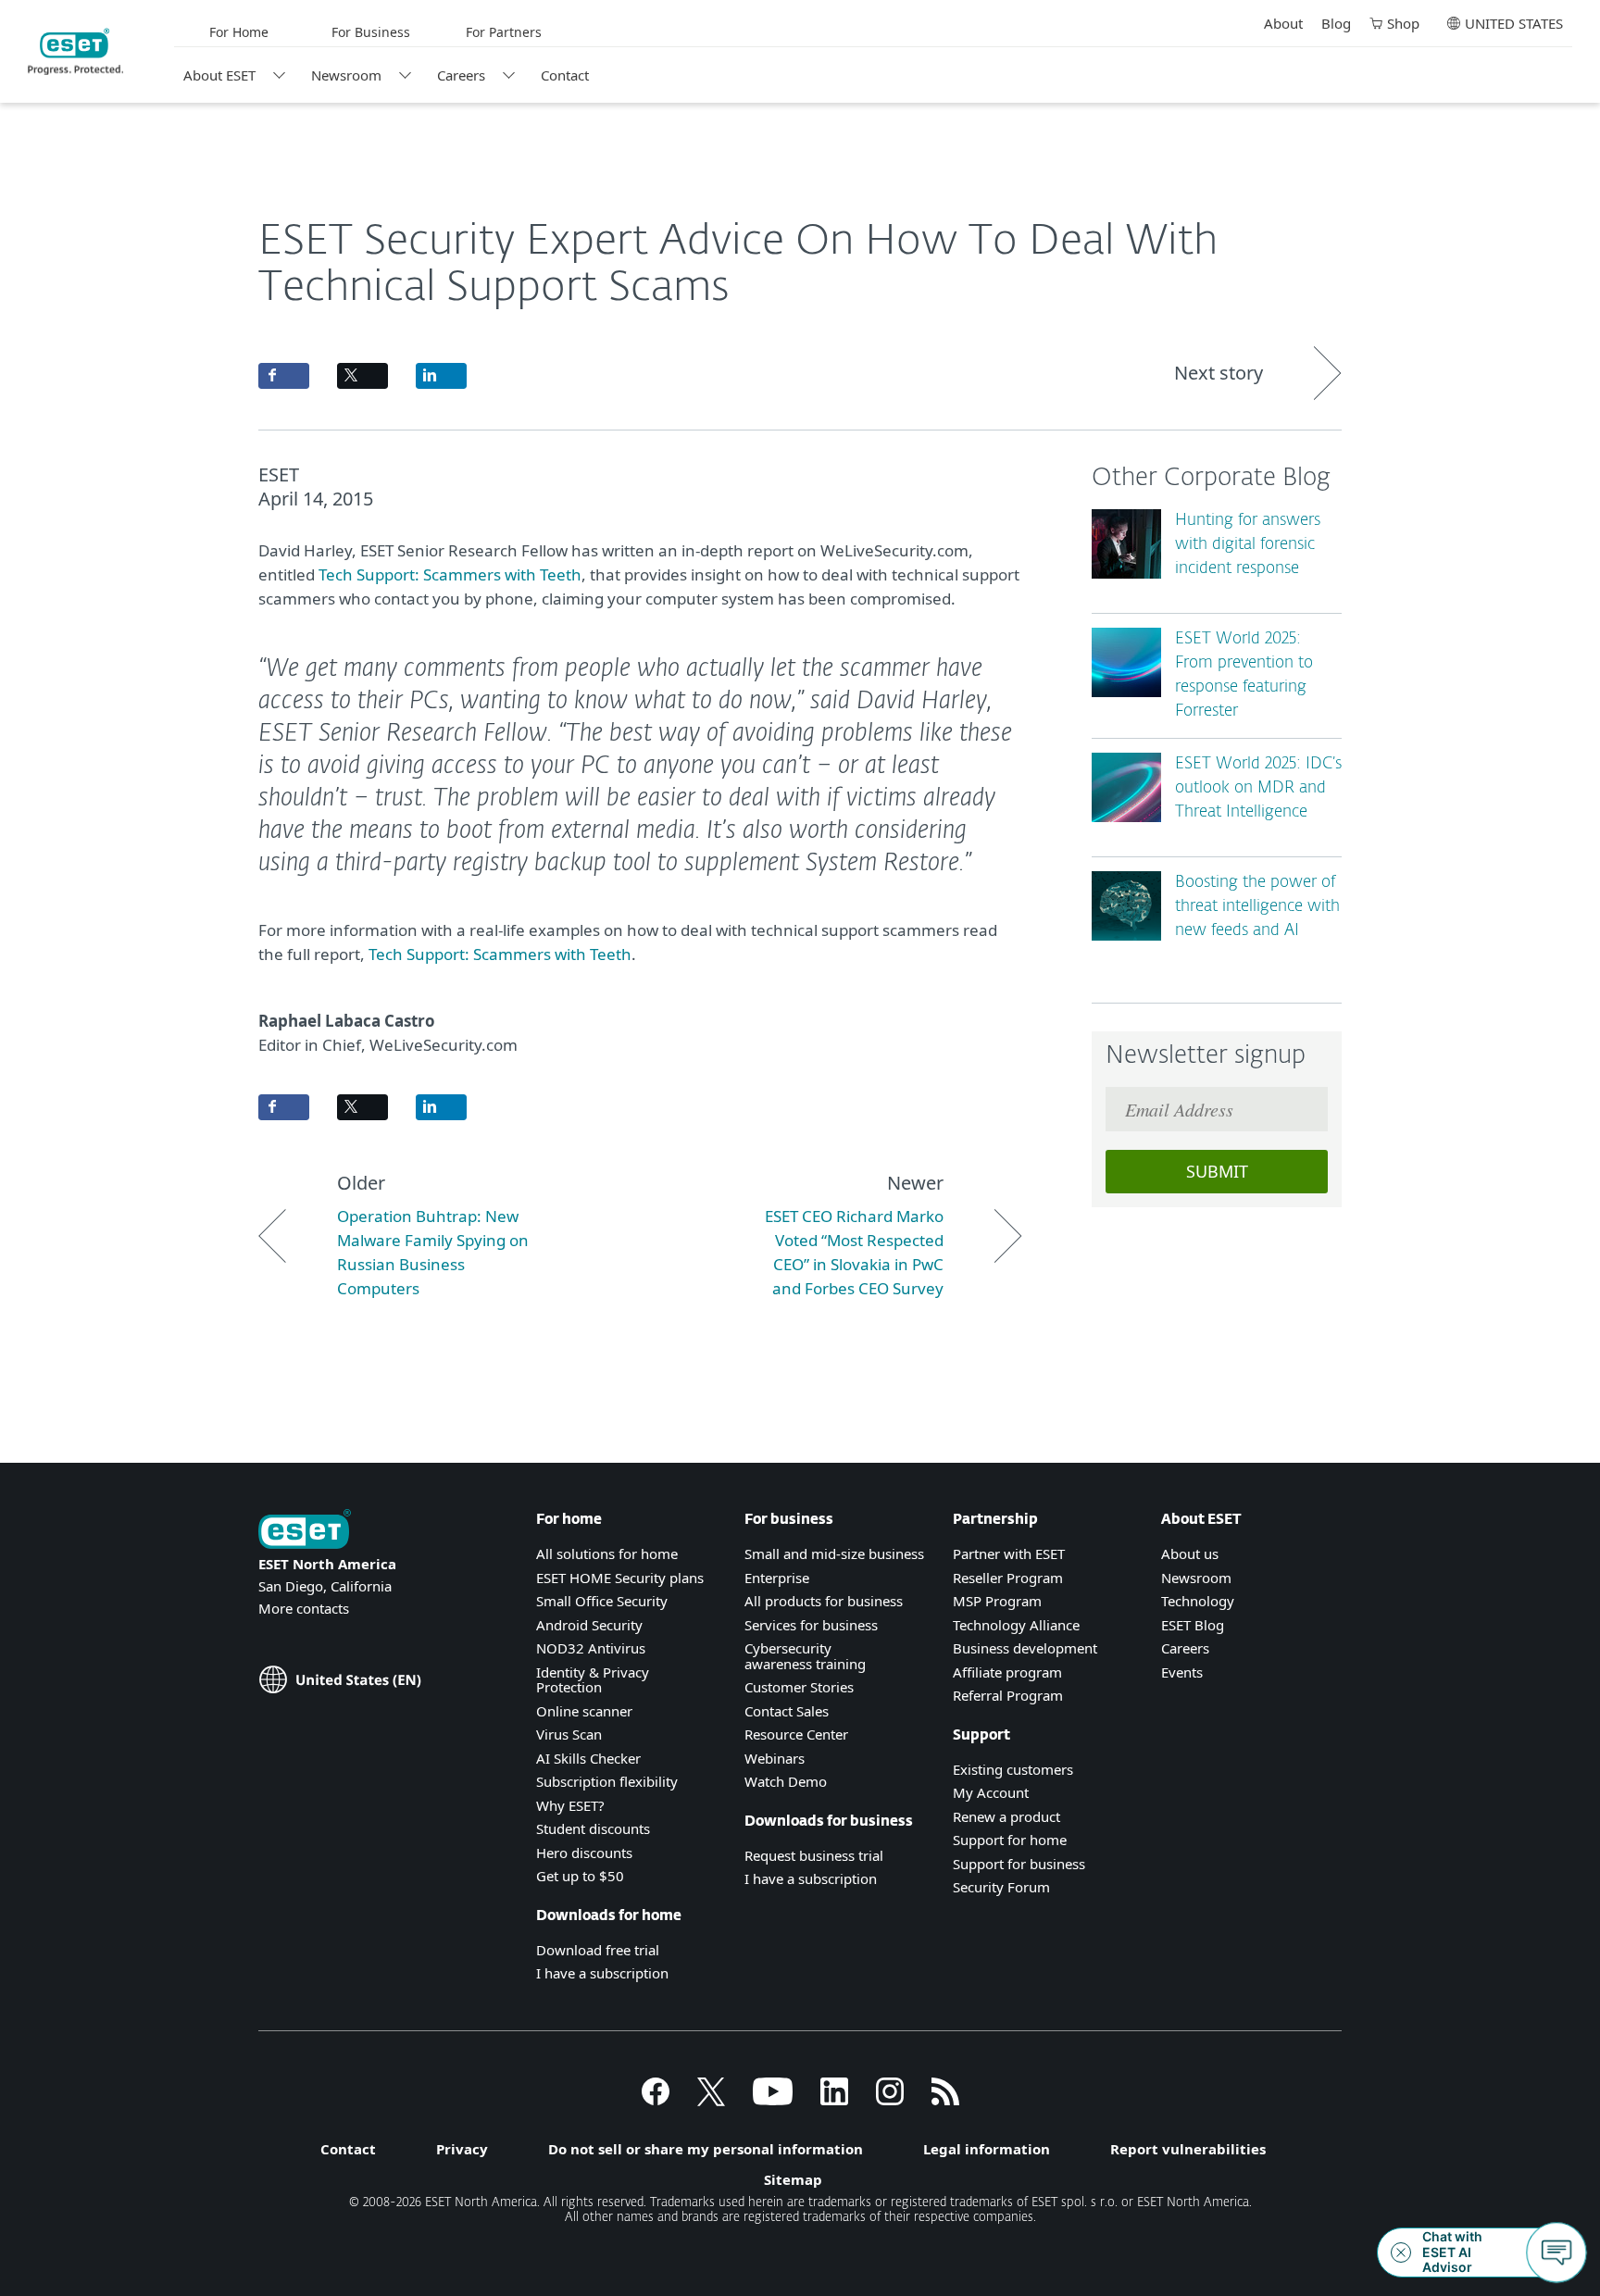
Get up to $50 (580, 1876)
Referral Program (1008, 1695)
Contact (565, 75)
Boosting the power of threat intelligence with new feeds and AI (1257, 907)
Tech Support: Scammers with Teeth (450, 574)
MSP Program (997, 1601)
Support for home (1010, 1840)
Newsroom (346, 75)
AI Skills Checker (588, 1758)
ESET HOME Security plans (620, 1578)
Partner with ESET (1009, 1554)
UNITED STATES (1514, 23)
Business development (1025, 1648)
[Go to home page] (305, 1531)
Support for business (1019, 1864)
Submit (1217, 1171)
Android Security (589, 1625)
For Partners (504, 32)
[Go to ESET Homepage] (75, 52)
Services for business (811, 1625)
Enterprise (777, 1578)
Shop (1403, 23)
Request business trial (814, 1855)
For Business (371, 32)
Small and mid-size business (834, 1554)
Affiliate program (1007, 1672)
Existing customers (1013, 1769)
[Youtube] (773, 2100)
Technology (1198, 1601)
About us (1190, 1554)
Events (1182, 1672)
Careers (461, 75)
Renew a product (1006, 1816)
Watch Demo (786, 1781)
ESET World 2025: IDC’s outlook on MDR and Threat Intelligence (1258, 788)
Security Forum (1001, 1887)
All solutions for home (607, 1554)
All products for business (824, 1601)
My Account (991, 1792)
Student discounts (593, 1828)
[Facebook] (656, 2100)
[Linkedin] (834, 2100)
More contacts (304, 1608)
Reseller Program (1008, 1578)
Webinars (775, 1758)
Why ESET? (570, 1805)
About (1283, 23)
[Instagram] (890, 2100)
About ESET (219, 75)
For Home (239, 32)
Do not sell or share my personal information (706, 2149)
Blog (1336, 23)
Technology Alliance (1016, 1625)
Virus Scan (569, 1734)
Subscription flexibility (607, 1781)
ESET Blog (1193, 1625)
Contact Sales (787, 1711)
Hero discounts (584, 1853)
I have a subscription (602, 1973)
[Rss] (945, 2100)
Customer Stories (799, 1687)
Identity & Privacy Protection (593, 1680)
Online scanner (584, 1711)
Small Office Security (602, 1601)
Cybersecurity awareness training (805, 1656)
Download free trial (598, 1950)
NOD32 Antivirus (591, 1648)
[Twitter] (711, 2100)
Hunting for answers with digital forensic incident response (1248, 545)
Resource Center (796, 1734)
